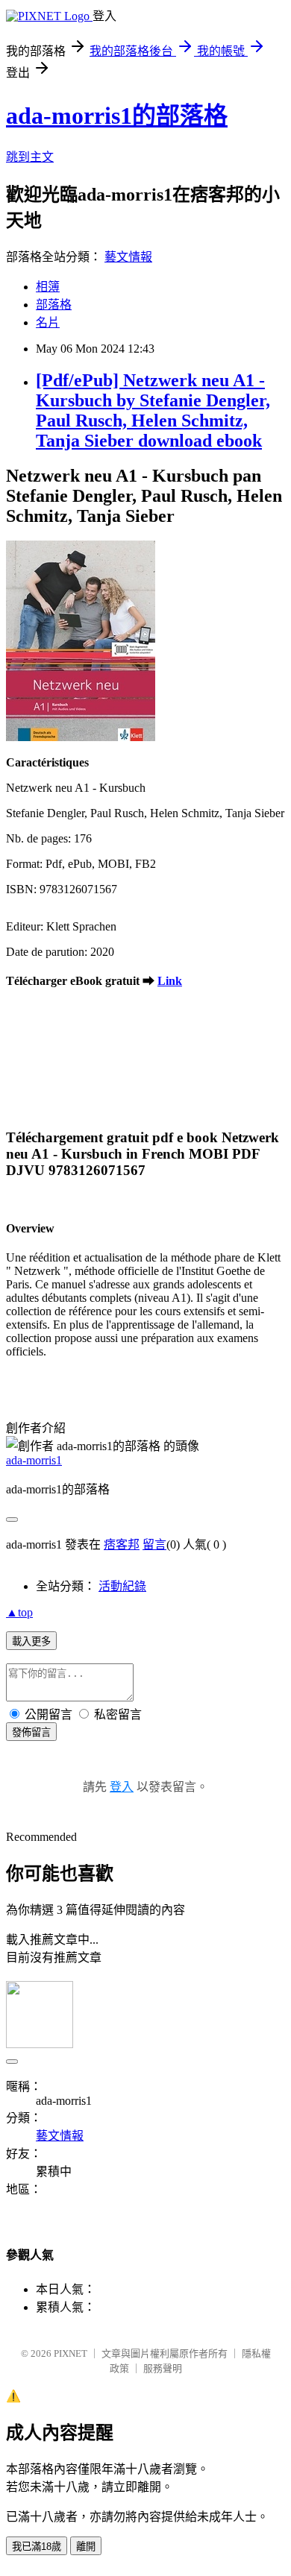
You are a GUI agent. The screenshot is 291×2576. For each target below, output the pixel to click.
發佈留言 (31, 1732)
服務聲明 (163, 2368)
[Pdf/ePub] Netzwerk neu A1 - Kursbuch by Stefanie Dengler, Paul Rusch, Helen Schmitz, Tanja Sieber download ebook (153, 410)
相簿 (48, 287)
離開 (86, 2547)
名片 (48, 322)
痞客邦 (122, 1544)
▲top (19, 1612)
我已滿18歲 (37, 2547)
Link (170, 981)
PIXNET (71, 2353)
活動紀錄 (122, 1586)
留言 (154, 1544)
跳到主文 (30, 157)
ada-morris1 (34, 1460)
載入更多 (31, 1641)
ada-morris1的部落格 (117, 116)
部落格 (54, 305)
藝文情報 (128, 257)
